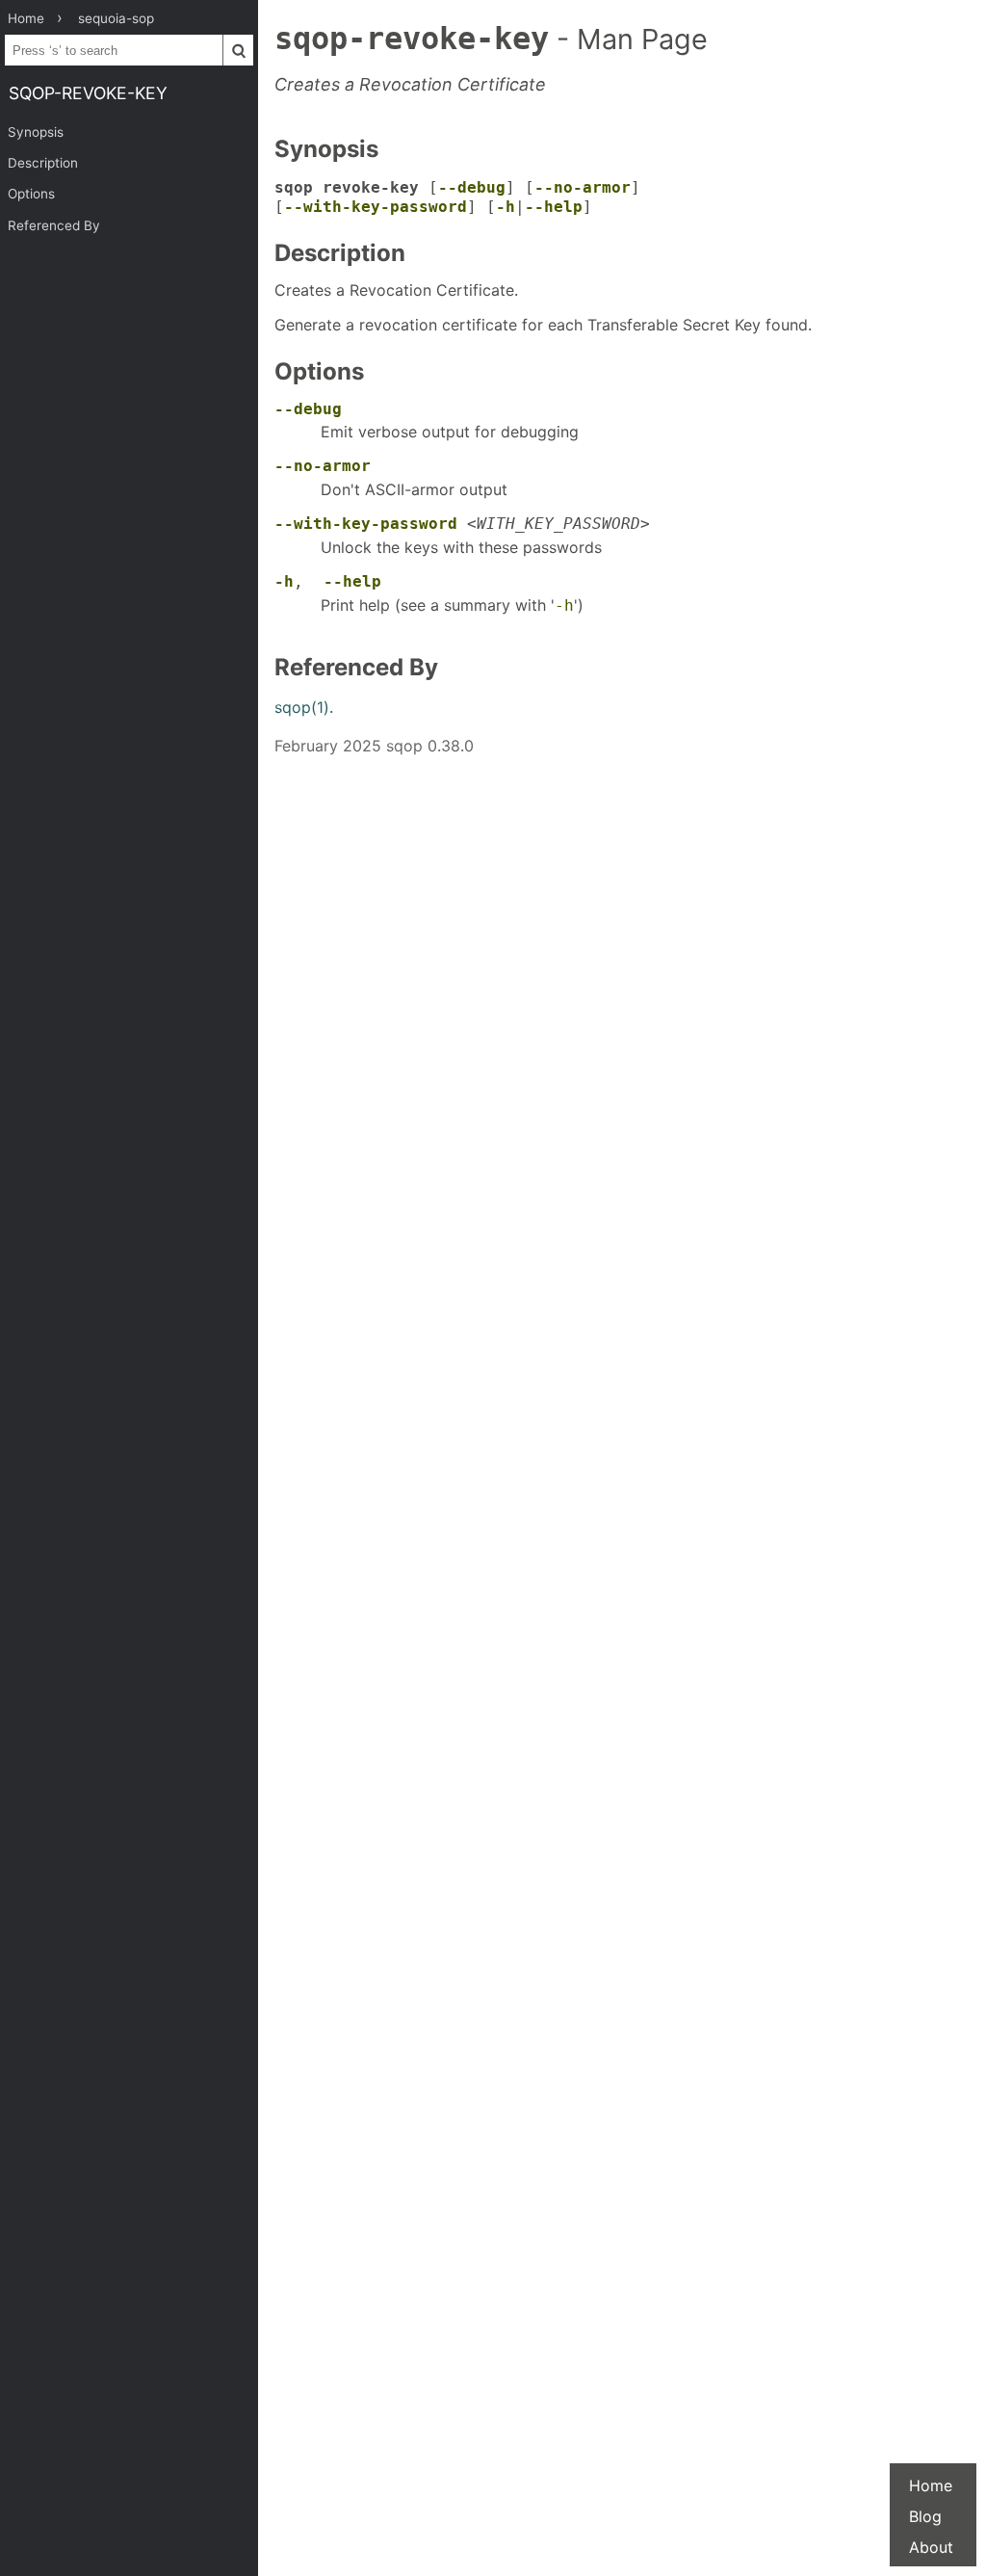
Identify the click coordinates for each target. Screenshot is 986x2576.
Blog (925, 2516)
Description (43, 163)
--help (554, 207)
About (931, 2547)
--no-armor (583, 187)
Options (31, 194)
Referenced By (54, 225)
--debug (472, 187)
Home (931, 2485)
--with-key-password (376, 207)
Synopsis (36, 132)
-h (506, 207)
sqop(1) (302, 707)
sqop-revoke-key (88, 93)
